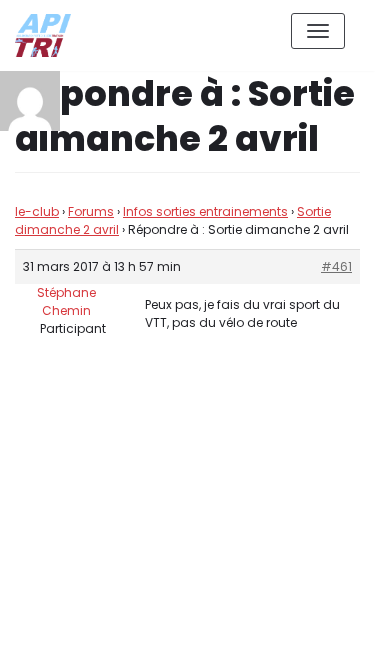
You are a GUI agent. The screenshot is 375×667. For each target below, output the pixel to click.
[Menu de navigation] (318, 31)
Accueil (221, 635)
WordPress (229, 562)
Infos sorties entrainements (205, 211)
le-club (37, 211)
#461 (336, 266)
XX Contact (315, 635)
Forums (91, 211)
